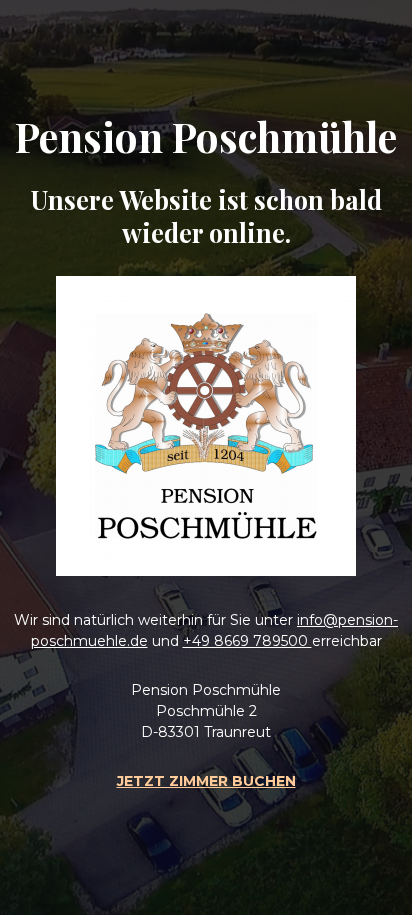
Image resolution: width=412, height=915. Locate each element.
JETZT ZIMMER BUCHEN (206, 781)
